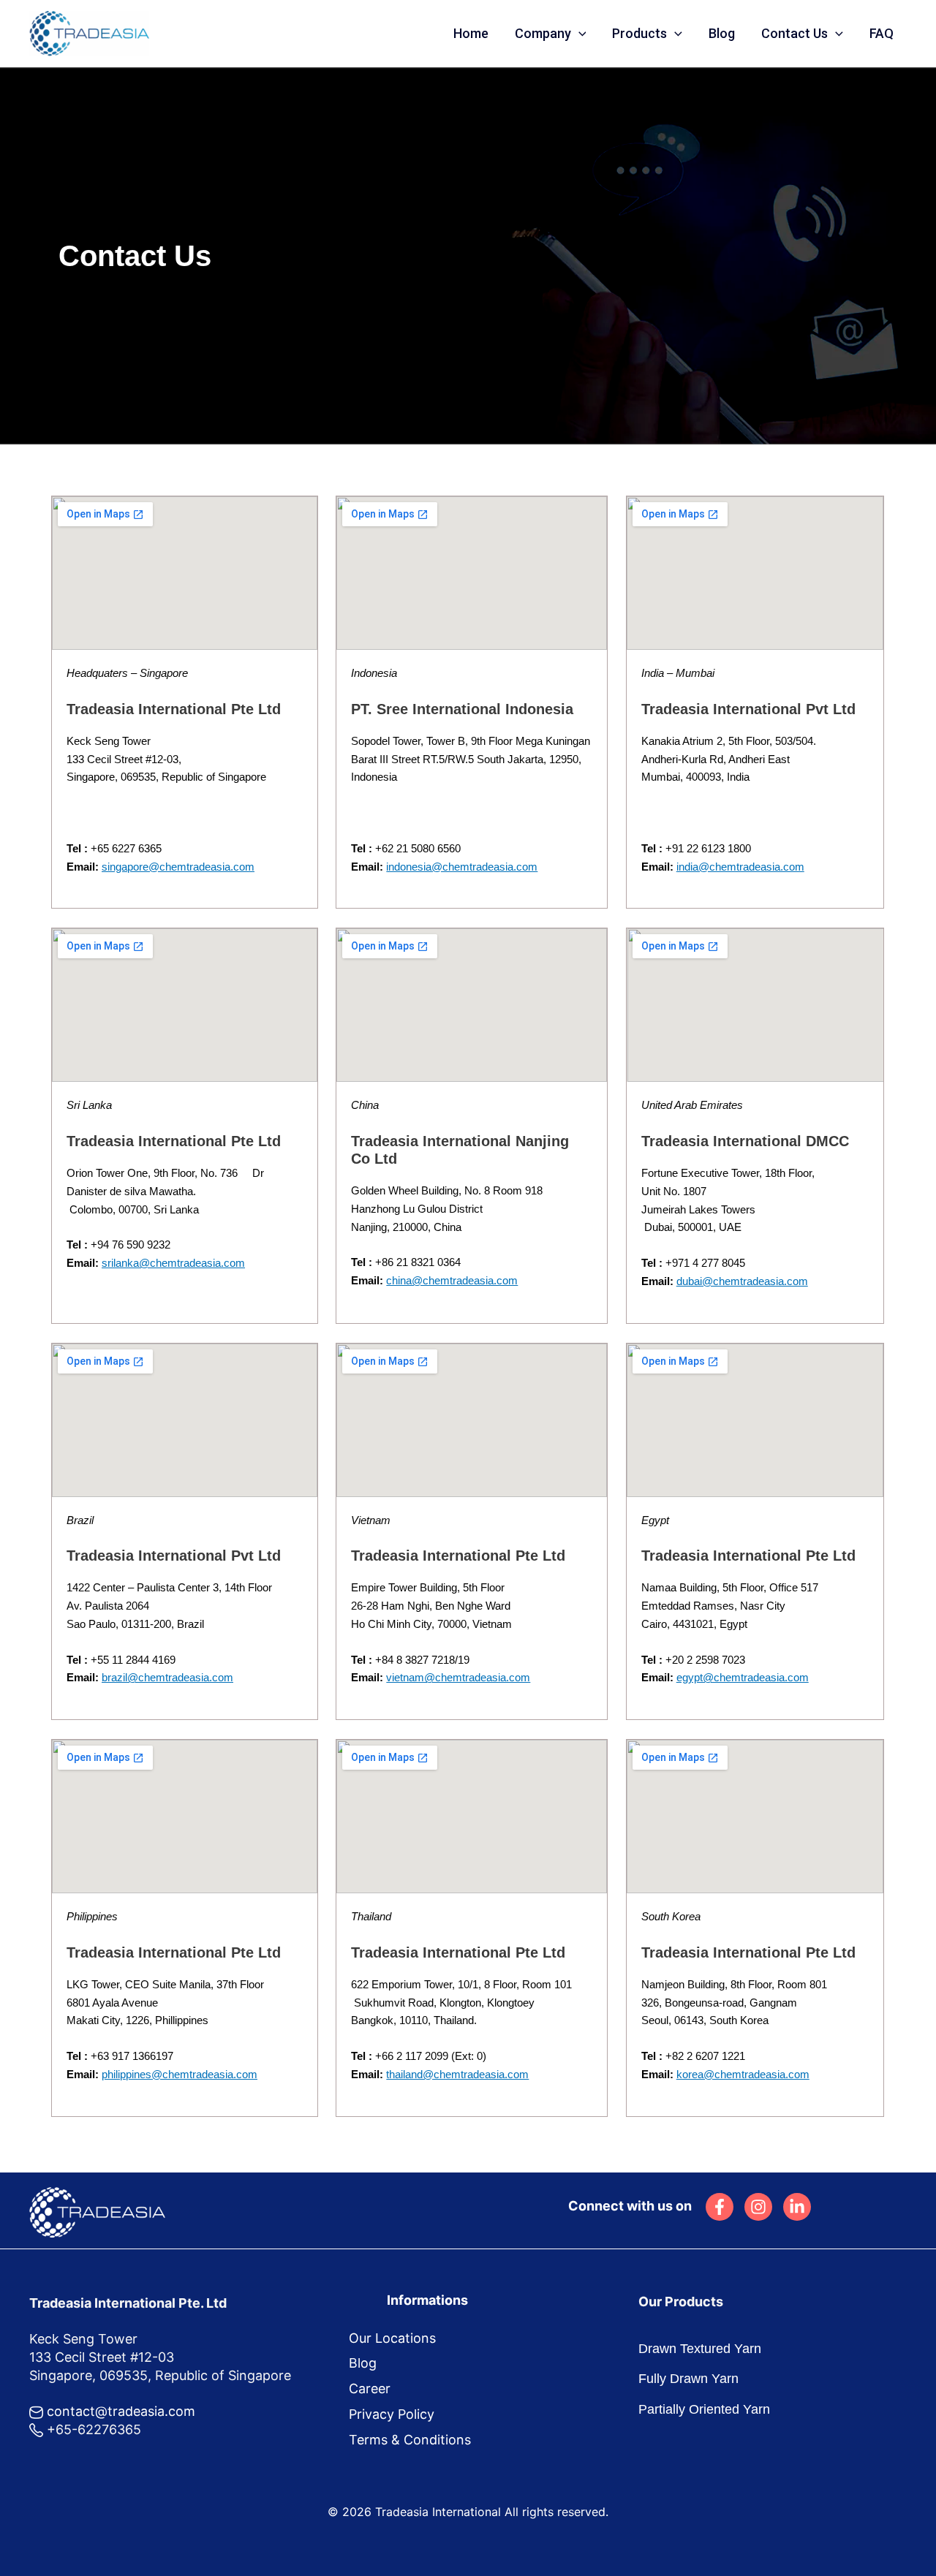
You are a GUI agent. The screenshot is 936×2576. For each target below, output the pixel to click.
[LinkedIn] (797, 2207)
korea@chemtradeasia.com (743, 2074)
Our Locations (392, 2338)
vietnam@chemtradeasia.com (458, 1677)
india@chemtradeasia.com (740, 867)
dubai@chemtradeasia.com (742, 1281)
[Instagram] (758, 2207)
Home (471, 33)
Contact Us (795, 33)
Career (370, 2389)
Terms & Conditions (410, 2440)
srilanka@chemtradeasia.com (173, 1263)
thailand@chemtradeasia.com (457, 2074)
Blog (722, 33)
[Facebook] (720, 2207)
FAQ (882, 33)
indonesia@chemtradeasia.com (462, 867)
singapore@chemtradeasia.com (178, 867)
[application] (579, 34)
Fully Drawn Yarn (688, 2379)
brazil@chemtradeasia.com (167, 1677)
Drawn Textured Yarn (700, 2349)
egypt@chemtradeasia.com (743, 1677)
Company (543, 33)
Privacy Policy (392, 2414)
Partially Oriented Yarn (704, 2409)
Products (639, 33)
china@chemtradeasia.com (452, 1280)
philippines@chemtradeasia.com (180, 2074)
